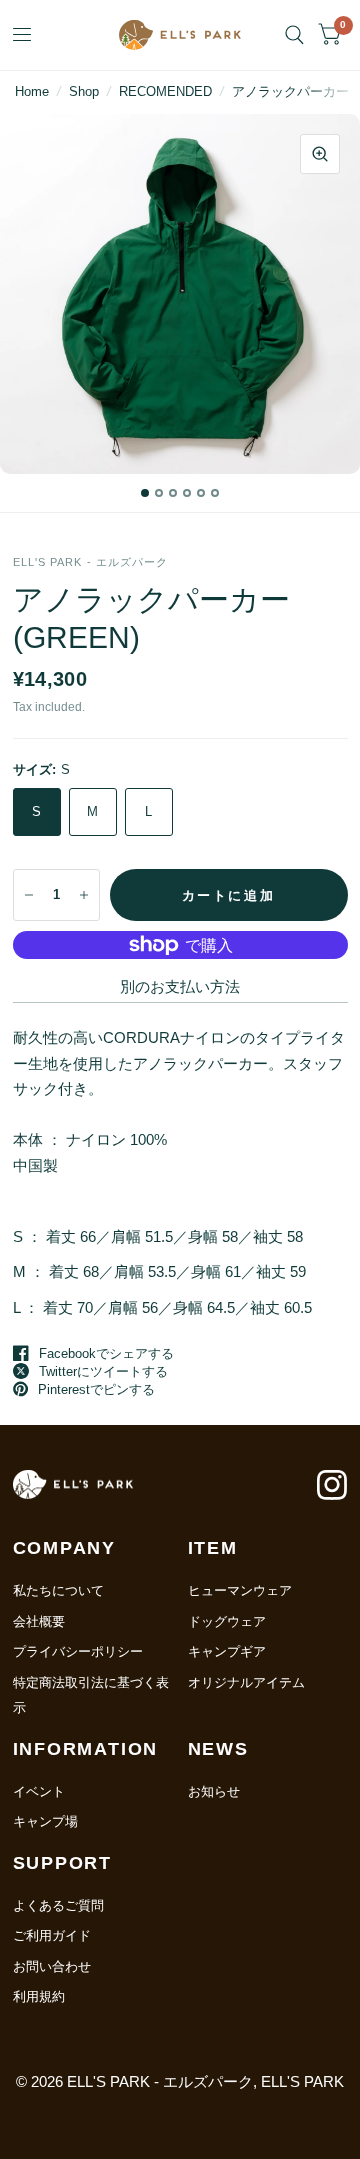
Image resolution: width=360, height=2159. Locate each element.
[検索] (294, 35)
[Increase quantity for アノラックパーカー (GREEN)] (84, 895)
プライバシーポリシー (78, 1651)
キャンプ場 (45, 1821)
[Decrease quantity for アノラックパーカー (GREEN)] (29, 895)
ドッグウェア (227, 1621)
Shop (84, 91)
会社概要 (39, 1621)
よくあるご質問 (58, 1905)
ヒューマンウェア (240, 1590)
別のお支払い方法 (180, 986)
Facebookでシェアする (106, 1353)
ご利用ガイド (52, 1935)
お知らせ (214, 1791)
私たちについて (58, 1590)
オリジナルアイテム (246, 1682)
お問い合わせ (52, 1966)
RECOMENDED (165, 91)
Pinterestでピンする (96, 1389)
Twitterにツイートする (103, 1371)
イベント (39, 1791)
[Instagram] (332, 1495)
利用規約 (39, 1996)
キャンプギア (227, 1651)
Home (32, 91)
